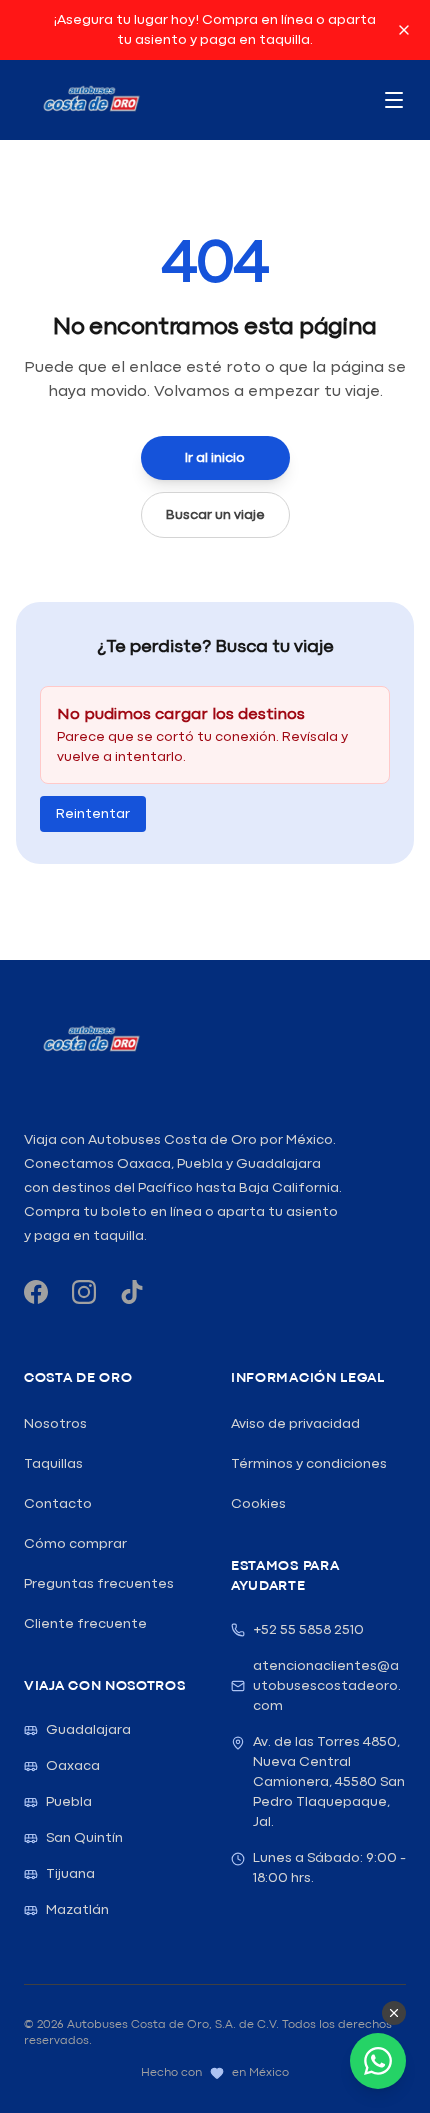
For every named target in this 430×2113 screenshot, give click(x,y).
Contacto (58, 1504)
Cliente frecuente (85, 1624)
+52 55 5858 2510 (308, 1630)
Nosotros (55, 1424)
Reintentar (93, 814)
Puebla (69, 1802)
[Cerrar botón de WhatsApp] (394, 2013)
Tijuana (70, 1874)
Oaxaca (73, 1766)
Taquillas (53, 1464)
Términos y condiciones (309, 1464)
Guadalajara (88, 1730)
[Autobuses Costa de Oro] (90, 1040)
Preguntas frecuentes (99, 1584)
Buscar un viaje (215, 515)
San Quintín (84, 1838)
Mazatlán (77, 1910)
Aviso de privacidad (295, 1424)
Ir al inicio (215, 458)
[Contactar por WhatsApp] (378, 2061)
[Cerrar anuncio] (404, 30)
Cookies (258, 1504)
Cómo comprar (75, 1544)
